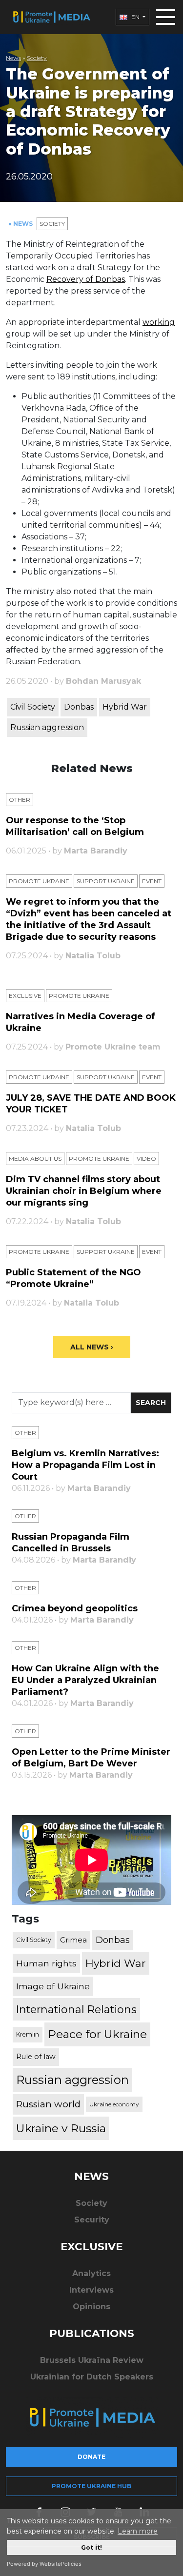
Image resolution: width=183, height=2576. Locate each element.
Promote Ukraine (39, 881)
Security (92, 2220)
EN (135, 17)
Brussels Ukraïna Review (92, 2360)
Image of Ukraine (53, 1986)
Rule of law (36, 2057)
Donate (91, 2457)
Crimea (73, 1940)
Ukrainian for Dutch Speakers (92, 2377)
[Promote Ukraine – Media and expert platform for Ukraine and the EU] (51, 17)
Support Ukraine (106, 881)
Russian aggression (47, 727)
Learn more (138, 2531)
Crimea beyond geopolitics (75, 1608)
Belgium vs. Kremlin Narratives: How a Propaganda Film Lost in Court (85, 1465)
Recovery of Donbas (86, 279)
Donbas (79, 707)
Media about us (35, 1159)
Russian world (48, 2104)
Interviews (91, 2290)
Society (37, 58)
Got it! (91, 2547)
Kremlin (28, 2034)
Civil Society (33, 707)
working (159, 322)
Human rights (46, 1963)
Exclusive (25, 996)
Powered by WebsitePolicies (44, 2564)
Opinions (91, 2307)
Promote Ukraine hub (91, 2486)
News (13, 58)
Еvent (152, 881)
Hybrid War (125, 707)
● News (21, 224)
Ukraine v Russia (61, 2128)
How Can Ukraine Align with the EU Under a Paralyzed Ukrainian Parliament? (85, 1680)
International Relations (76, 2009)
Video (146, 1159)
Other (20, 800)
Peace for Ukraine (97, 2034)
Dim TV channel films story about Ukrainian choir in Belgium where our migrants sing (84, 1191)
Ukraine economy (114, 2104)
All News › (92, 1347)
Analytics (91, 2273)
